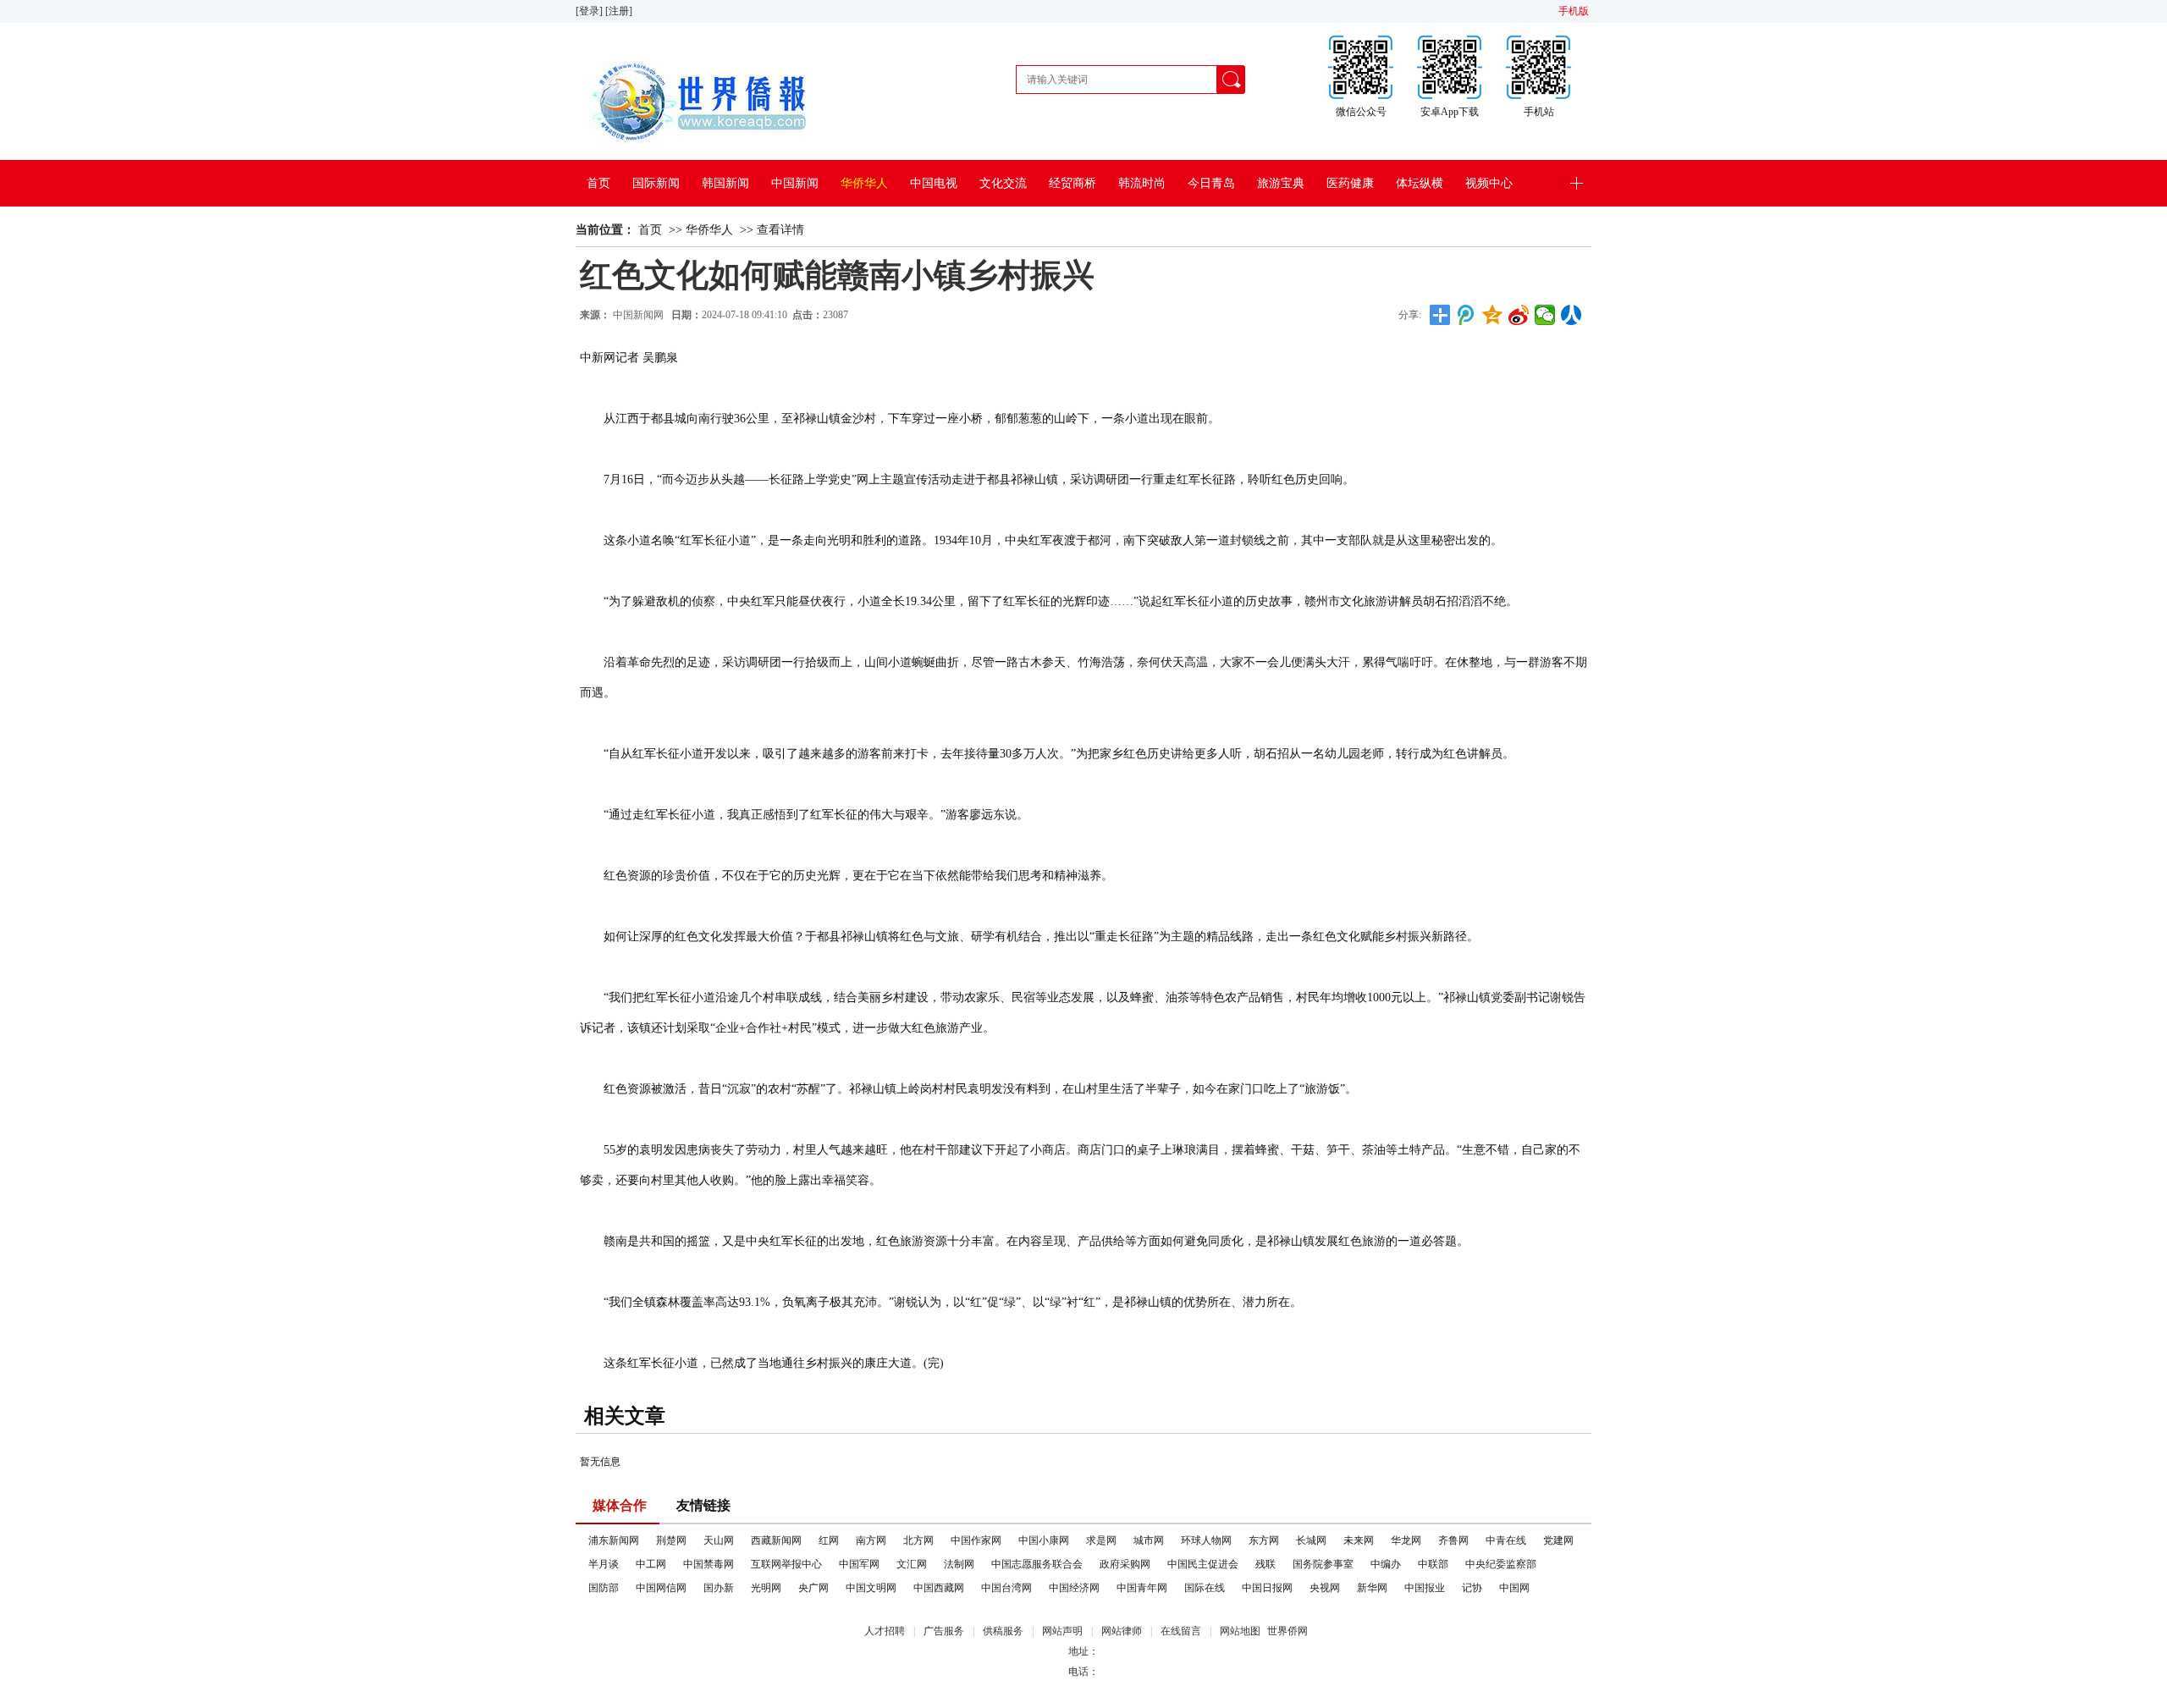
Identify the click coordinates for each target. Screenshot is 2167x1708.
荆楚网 (671, 1540)
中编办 (1386, 1564)
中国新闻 (795, 183)
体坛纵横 (1420, 183)
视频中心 (1489, 183)
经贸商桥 (1072, 183)
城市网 (1149, 1540)
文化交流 (1003, 183)
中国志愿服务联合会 (1037, 1564)
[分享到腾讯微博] (1467, 315)
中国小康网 (1044, 1540)
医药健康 (1350, 183)
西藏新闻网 (776, 1540)
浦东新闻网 (614, 1540)
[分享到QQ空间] (1493, 315)
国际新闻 (656, 183)
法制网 (959, 1564)
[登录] (590, 11)
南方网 (871, 1540)
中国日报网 (1267, 1588)
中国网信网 (661, 1588)
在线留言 (1181, 1631)
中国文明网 (871, 1588)
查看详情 (780, 230)
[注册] (620, 11)
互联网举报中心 (786, 1564)
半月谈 (604, 1564)
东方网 (1264, 1540)
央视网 (1325, 1588)
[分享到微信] (1545, 315)
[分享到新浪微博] (1519, 315)
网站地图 (1240, 1631)
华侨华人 (864, 183)
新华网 (1372, 1588)
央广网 (813, 1588)
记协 (1472, 1588)
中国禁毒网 (709, 1564)
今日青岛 (1211, 183)
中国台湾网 (1006, 1588)
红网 (829, 1540)
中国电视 (934, 183)
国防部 (604, 1588)
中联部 (1433, 1564)
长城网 (1311, 1540)
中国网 (1514, 1588)
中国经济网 (1074, 1588)
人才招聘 (885, 1631)
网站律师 (1122, 1631)
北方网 (918, 1540)
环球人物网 (1206, 1540)
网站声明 (1062, 1631)
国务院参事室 (1323, 1564)
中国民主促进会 (1203, 1564)
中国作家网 (976, 1540)
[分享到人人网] (1571, 315)
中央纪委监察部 (1501, 1564)
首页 (598, 183)
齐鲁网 (1453, 1540)
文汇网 (912, 1564)
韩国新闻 (725, 183)
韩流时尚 (1142, 183)
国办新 (719, 1588)
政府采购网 (1125, 1564)
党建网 (1558, 1540)
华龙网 (1406, 1540)
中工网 (651, 1564)
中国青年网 (1142, 1588)
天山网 (719, 1540)
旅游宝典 (1281, 183)
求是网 (1101, 1540)
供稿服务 (1003, 1631)
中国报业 (1425, 1588)
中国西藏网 (939, 1588)
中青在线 (1506, 1540)
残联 (1265, 1564)
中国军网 (859, 1564)
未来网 (1359, 1540)
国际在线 (1205, 1588)
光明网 (766, 1588)
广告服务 (944, 1631)
